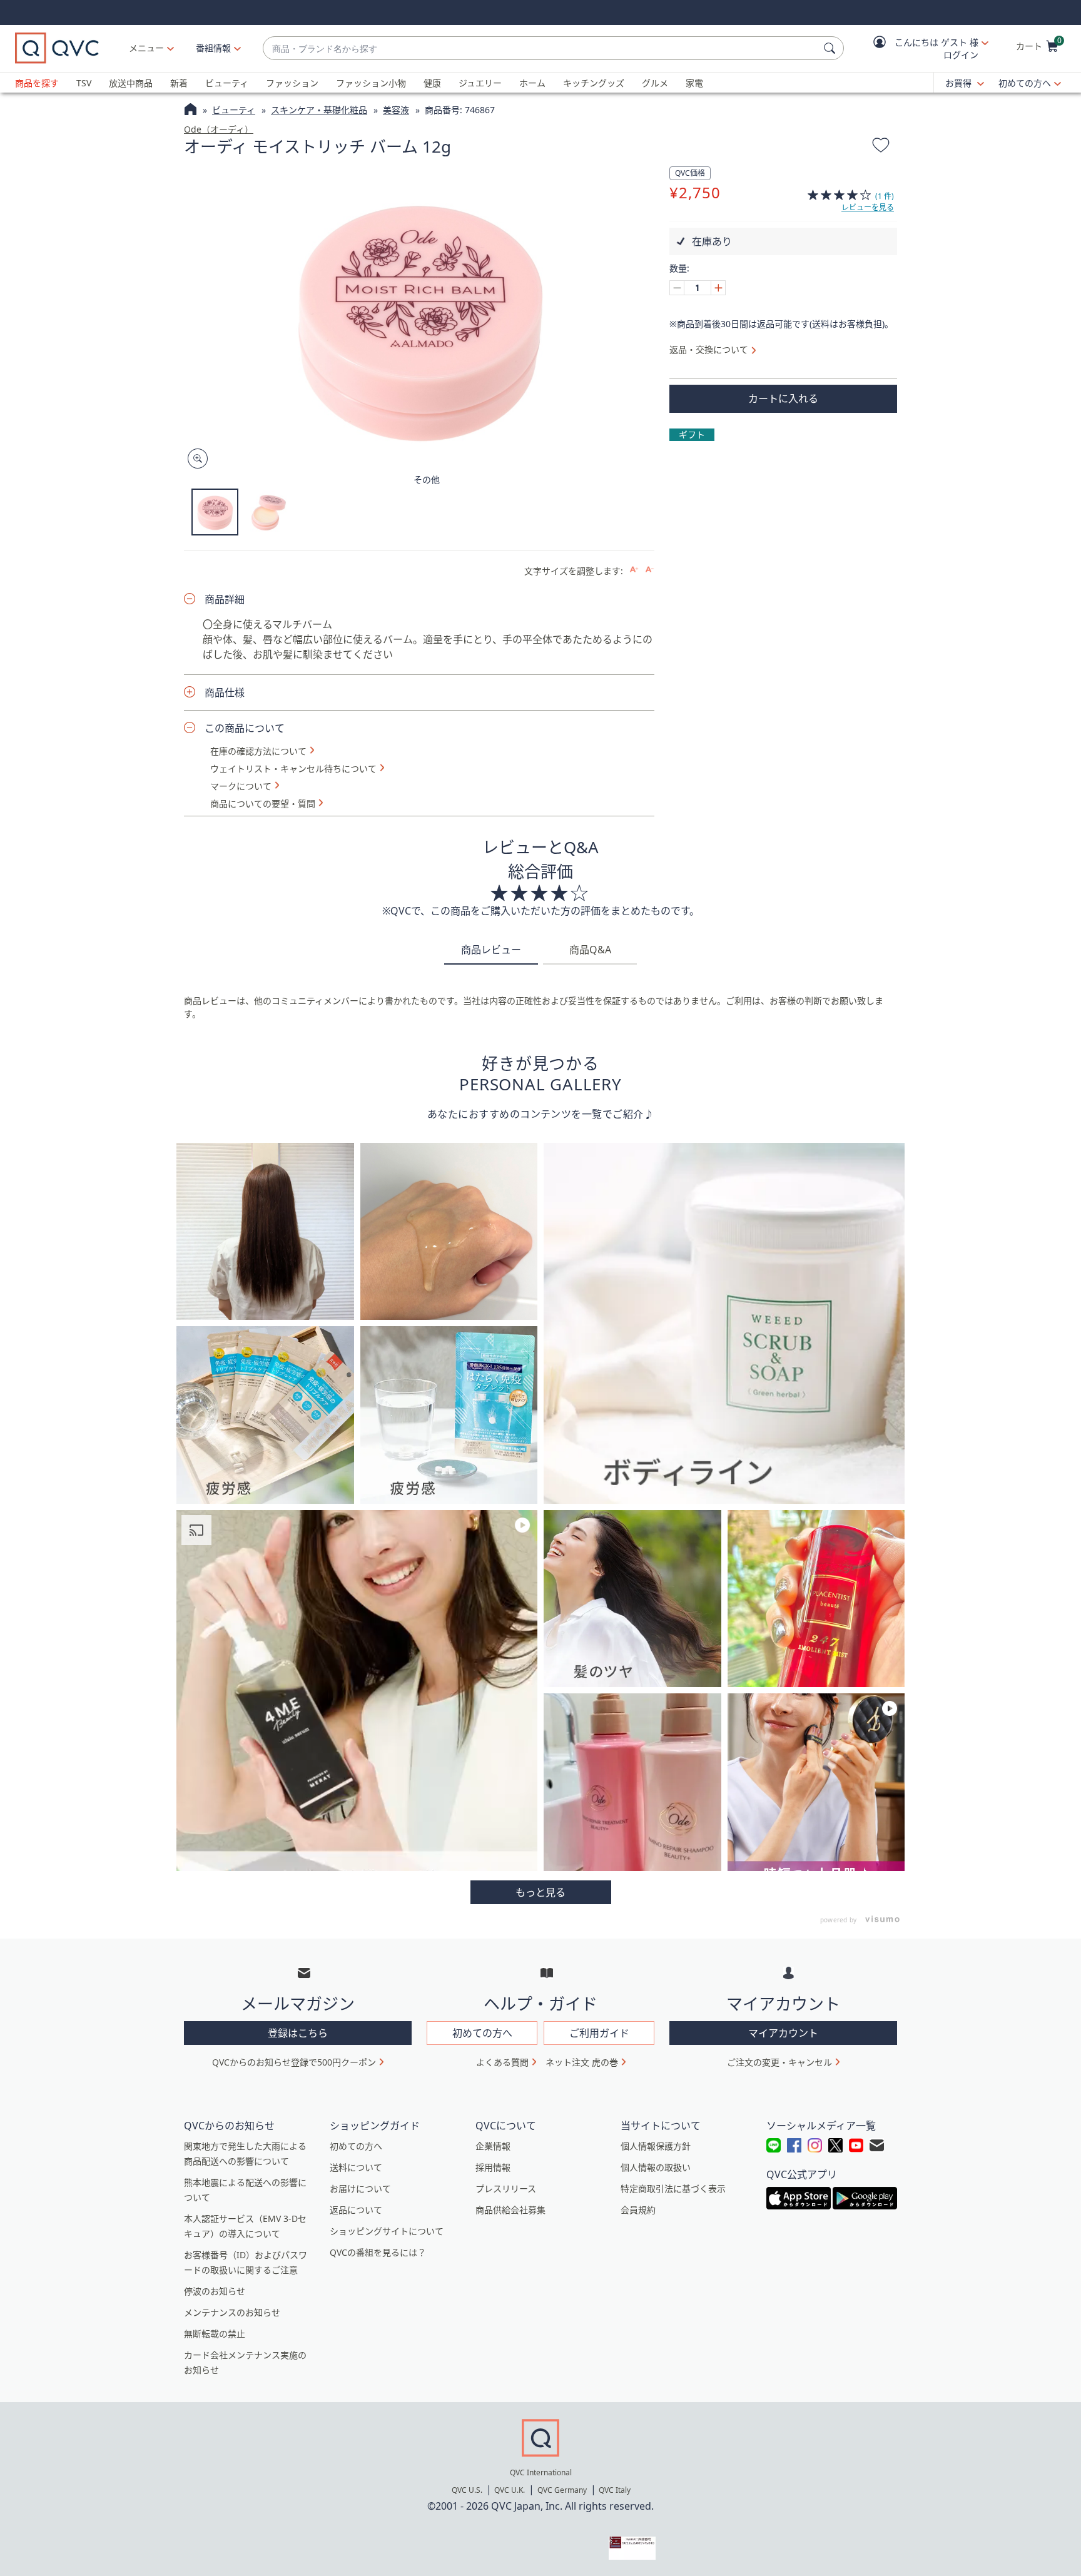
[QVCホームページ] (190, 111)
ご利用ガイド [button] (599, 2033)
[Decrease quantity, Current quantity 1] (677, 288)
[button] (922, 48)
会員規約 (638, 2210)
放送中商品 (131, 83)
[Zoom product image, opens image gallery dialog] (195, 459)
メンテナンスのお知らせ (232, 2312)
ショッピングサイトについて (387, 2231)
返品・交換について (709, 349)
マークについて (241, 786)
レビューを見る (868, 207)
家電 (694, 83)
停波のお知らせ (215, 2291)
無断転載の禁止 (215, 2334)
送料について (356, 2167)
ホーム (532, 83)
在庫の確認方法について (258, 751)
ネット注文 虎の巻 (582, 2062)
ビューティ (227, 83)
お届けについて (360, 2188)
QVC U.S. (467, 2490)
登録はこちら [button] (298, 2033)
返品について (356, 2210)
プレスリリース (506, 2188)
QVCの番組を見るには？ (378, 2252)
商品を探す (37, 83)
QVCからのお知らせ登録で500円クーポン (294, 2062)
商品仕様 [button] (225, 692)
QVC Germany (562, 2490)
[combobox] (541, 48)
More (541, 1892)
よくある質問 (502, 2062)
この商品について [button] (245, 728)
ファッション (292, 83)
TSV (84, 83)
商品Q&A (590, 950)
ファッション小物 (371, 83)
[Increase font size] (634, 570)
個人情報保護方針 (656, 2146)
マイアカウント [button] (783, 2033)
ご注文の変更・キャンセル (779, 2062)
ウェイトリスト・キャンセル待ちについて (293, 769)
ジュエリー (480, 83)
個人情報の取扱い (656, 2167)
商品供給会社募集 (510, 2210)
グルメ (655, 83)
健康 (432, 83)
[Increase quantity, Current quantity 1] (718, 288)
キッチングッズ (594, 83)
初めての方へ (1025, 83)
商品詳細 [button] (225, 599)
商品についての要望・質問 (263, 804)
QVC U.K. (510, 2490)
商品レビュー (491, 950)
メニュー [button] (146, 48)
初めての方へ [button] (482, 2033)
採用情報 (493, 2167)
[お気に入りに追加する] (881, 147)
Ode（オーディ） (219, 129)
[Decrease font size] (650, 570)
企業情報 (493, 2146)
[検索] (831, 48)
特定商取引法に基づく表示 (673, 2188)
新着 (179, 83)
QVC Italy (615, 2490)
